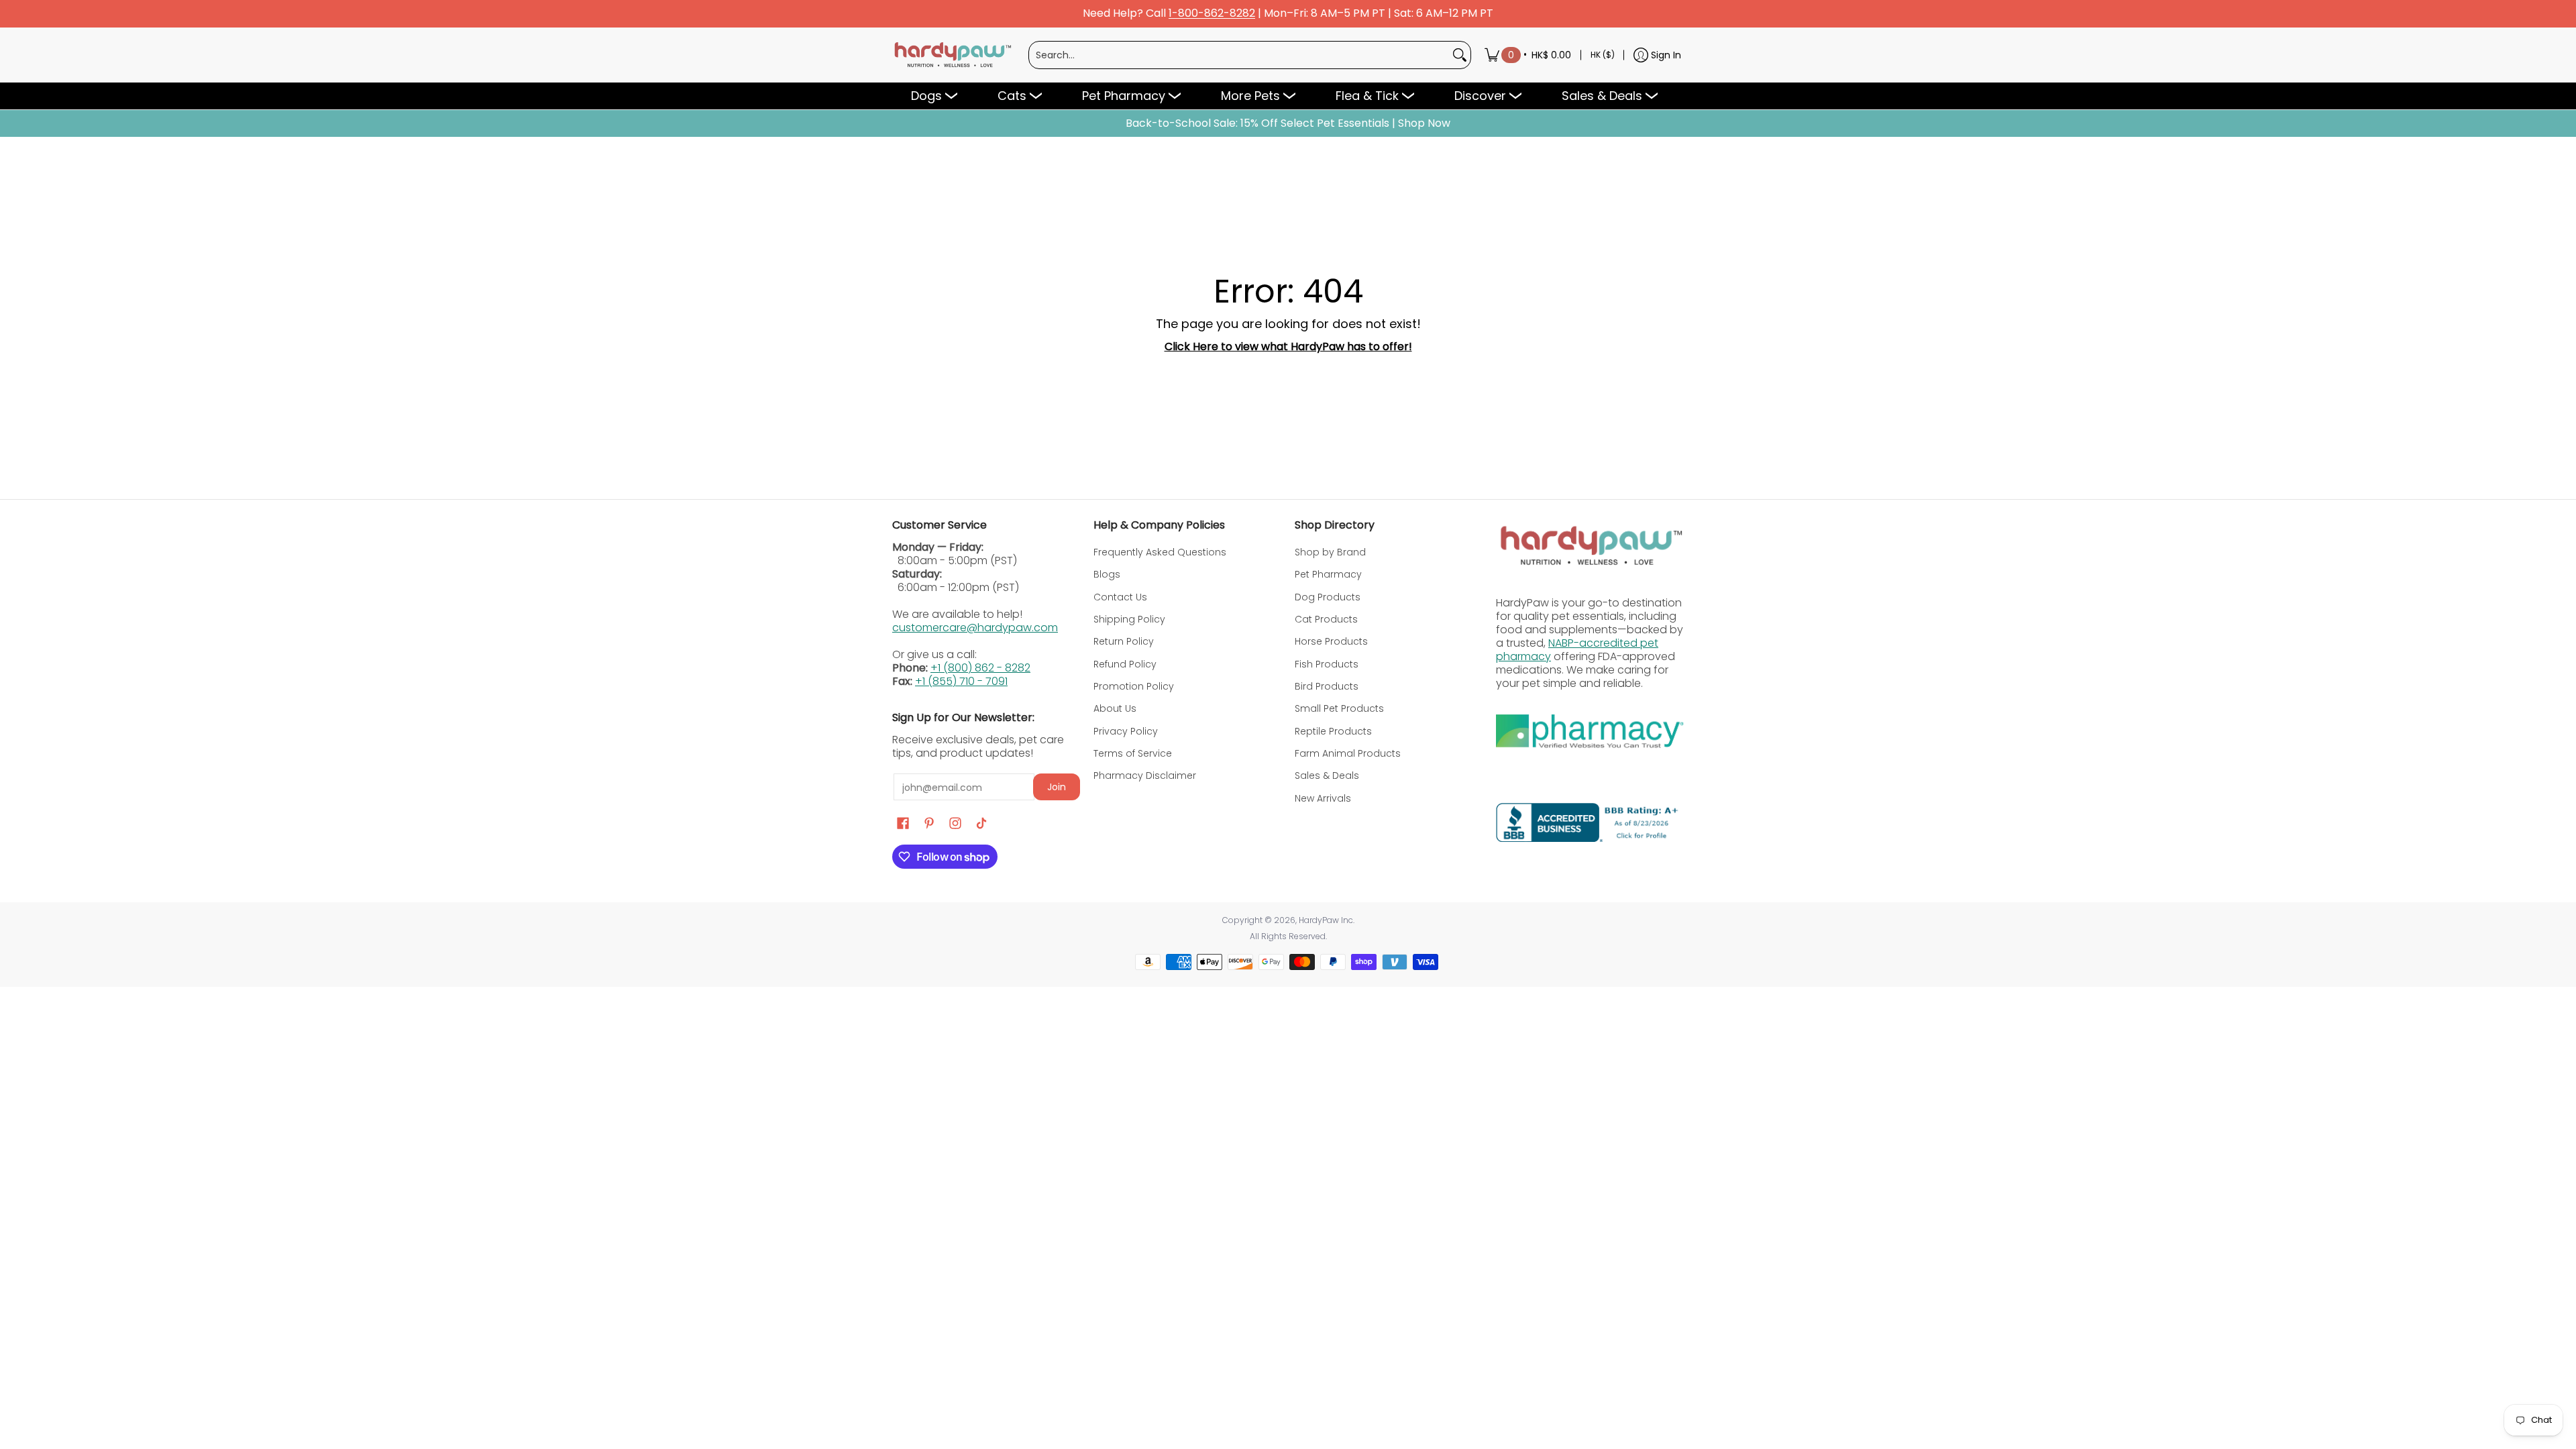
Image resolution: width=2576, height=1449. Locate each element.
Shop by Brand (1330, 552)
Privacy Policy (1126, 731)
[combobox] (1239, 55)
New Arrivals (1323, 798)
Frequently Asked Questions (1160, 552)
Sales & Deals (1327, 775)
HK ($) (1603, 55)
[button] (903, 823)
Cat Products (1326, 619)
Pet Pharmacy (1328, 574)
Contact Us (1120, 597)
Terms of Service (1133, 753)
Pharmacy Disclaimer (1145, 775)
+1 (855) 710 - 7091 (961, 681)
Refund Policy (1125, 664)
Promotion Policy (1134, 686)
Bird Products (1327, 686)
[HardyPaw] (952, 55)
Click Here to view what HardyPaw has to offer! (1288, 346)
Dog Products (1328, 597)
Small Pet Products (1339, 708)
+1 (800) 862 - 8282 (980, 668)
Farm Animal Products (1348, 753)
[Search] (1460, 55)
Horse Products (1331, 641)
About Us (1115, 708)
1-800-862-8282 (1212, 14)
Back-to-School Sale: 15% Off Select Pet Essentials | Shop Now (1288, 123)
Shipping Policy (1129, 619)
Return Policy (1124, 641)
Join (1057, 787)
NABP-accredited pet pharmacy (1577, 650)
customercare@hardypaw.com (975, 628)
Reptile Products (1333, 731)
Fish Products (1327, 664)
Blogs (1107, 574)
